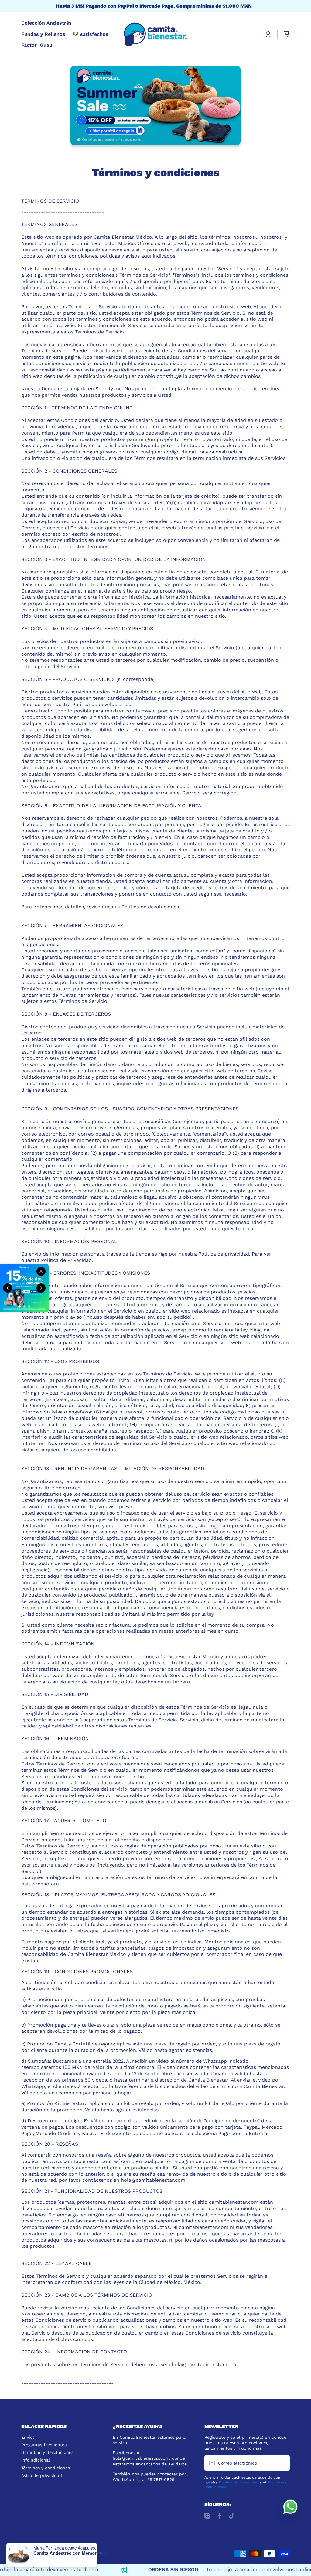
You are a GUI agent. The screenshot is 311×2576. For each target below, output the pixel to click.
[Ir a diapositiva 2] (24, 1307)
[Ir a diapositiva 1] (19, 1307)
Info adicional (36, 2460)
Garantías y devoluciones (47, 2452)
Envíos (28, 2437)
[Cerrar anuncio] (41, 1271)
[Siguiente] (41, 1288)
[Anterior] (8, 1288)
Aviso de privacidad (42, 2475)
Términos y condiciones (46, 2468)
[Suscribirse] (282, 2463)
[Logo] (155, 34)
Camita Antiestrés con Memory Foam (71, 2553)
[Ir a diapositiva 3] (29, 1307)
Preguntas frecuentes (44, 2445)
